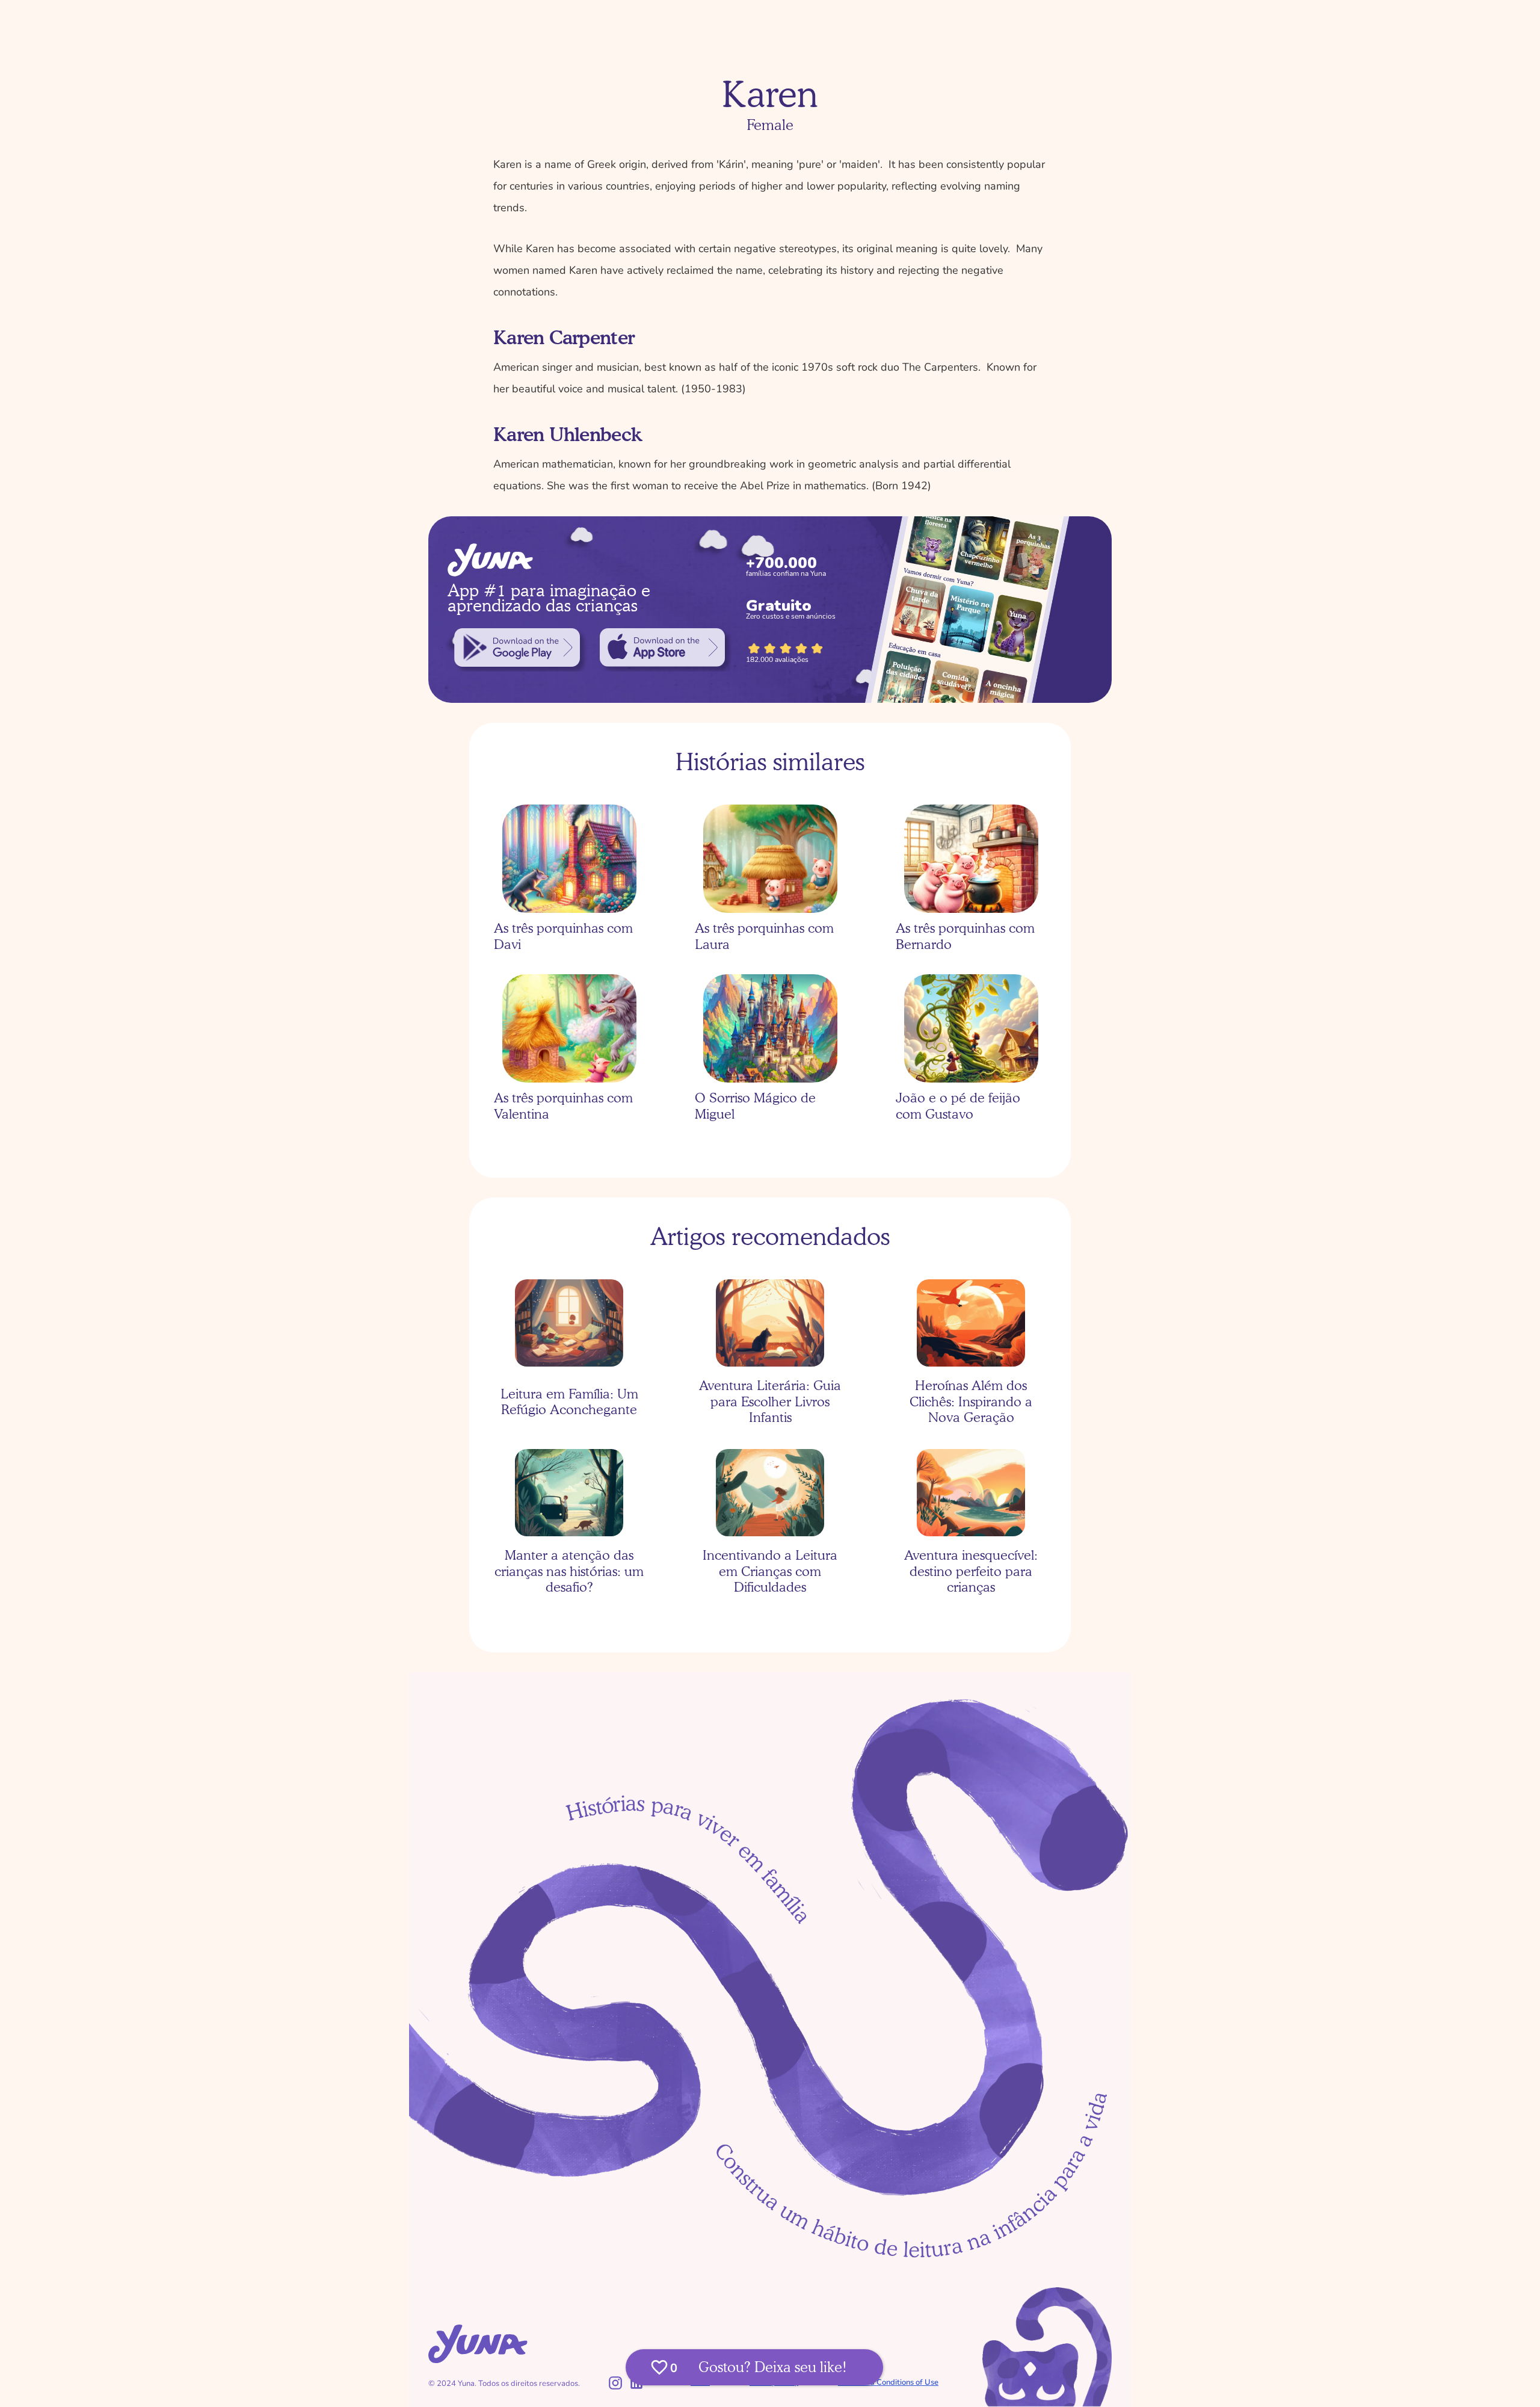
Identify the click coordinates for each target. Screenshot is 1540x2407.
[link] (517, 647)
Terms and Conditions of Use (888, 2382)
